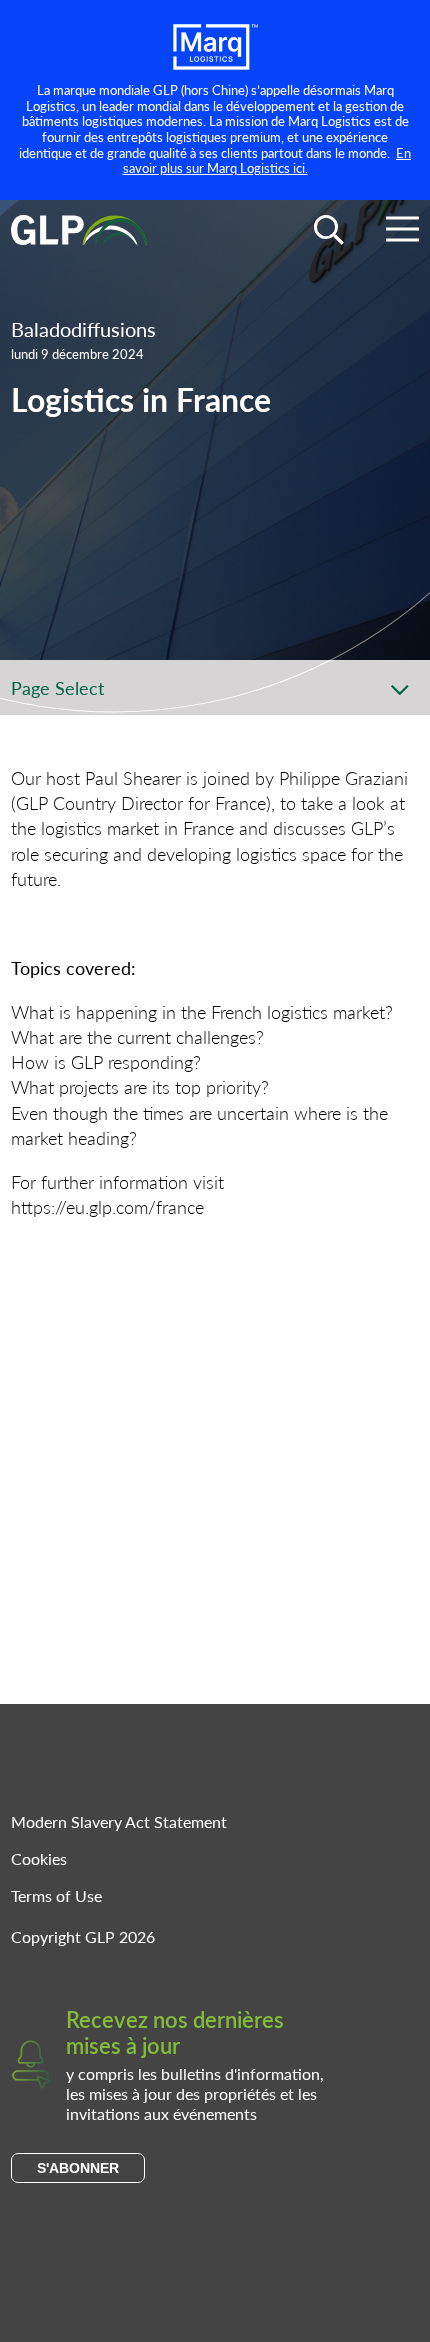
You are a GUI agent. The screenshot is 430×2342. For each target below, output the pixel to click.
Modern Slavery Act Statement (119, 1821)
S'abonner (78, 2168)
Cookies (39, 1858)
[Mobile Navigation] (402, 232)
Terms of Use (56, 1895)
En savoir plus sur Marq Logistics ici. (267, 160)
